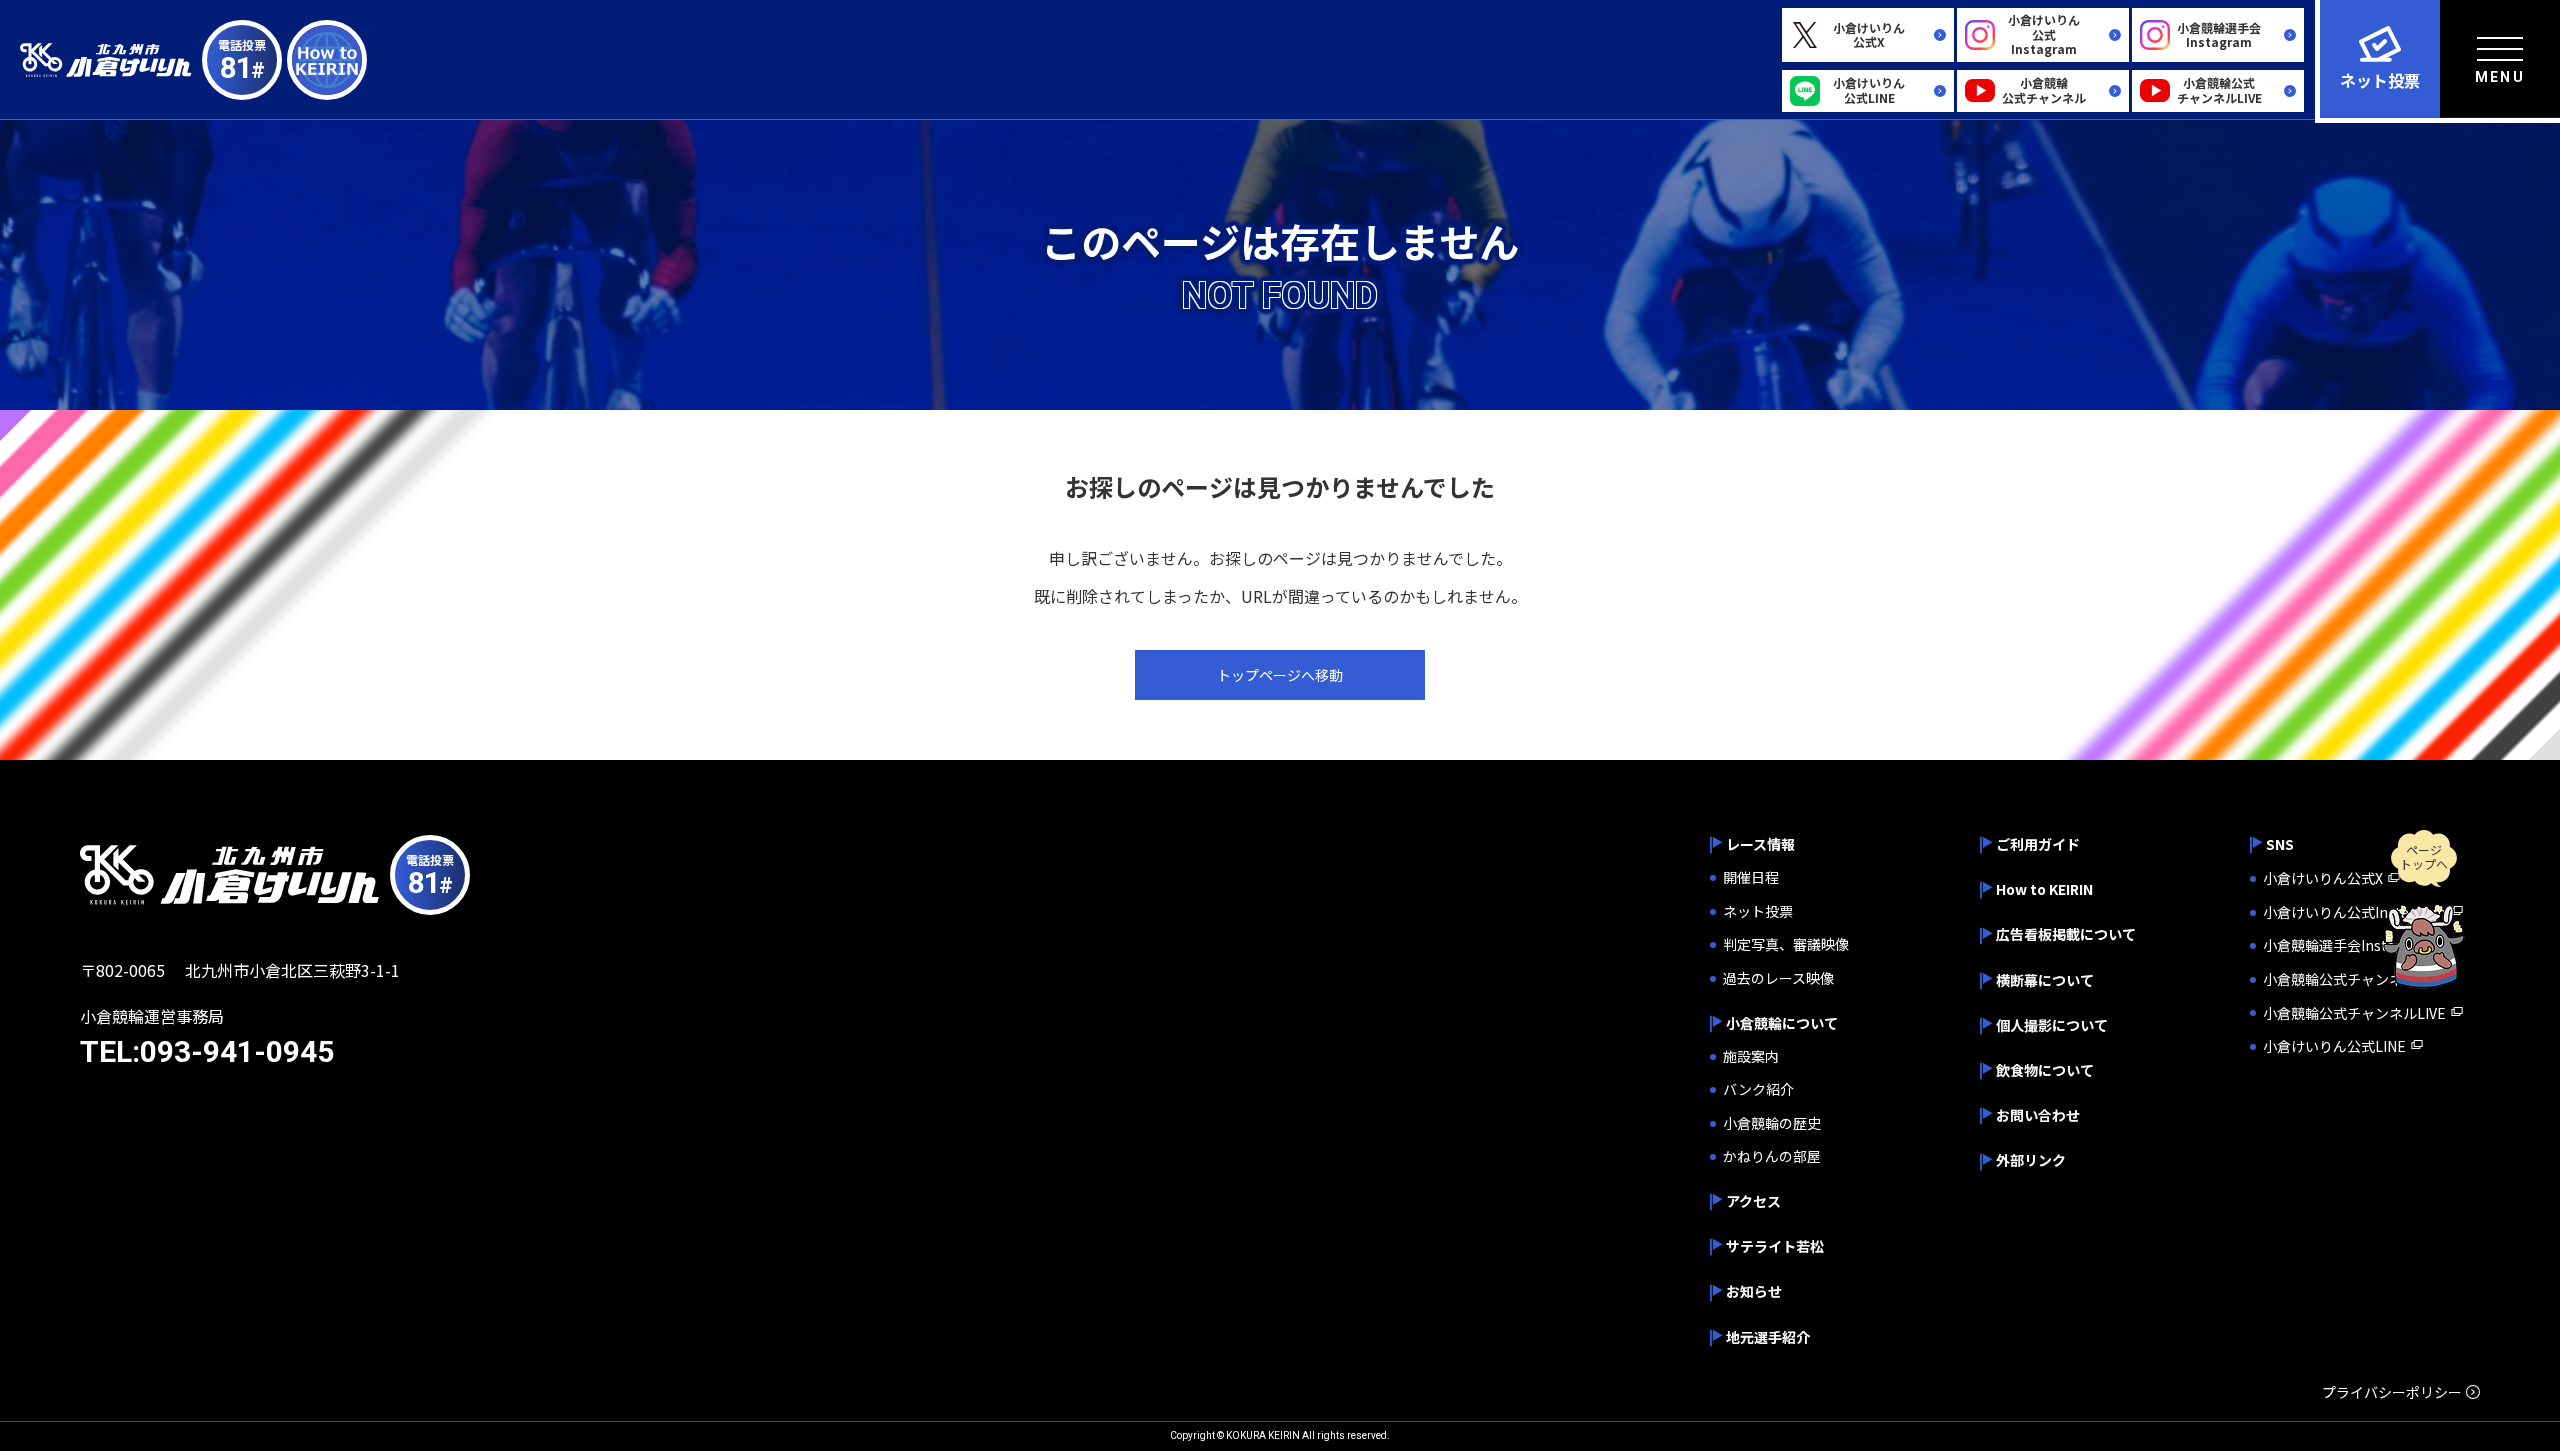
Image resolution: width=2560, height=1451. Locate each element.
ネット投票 (1758, 911)
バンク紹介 (1758, 1089)
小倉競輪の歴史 (1772, 1123)
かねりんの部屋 (1772, 1156)
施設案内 (1751, 1056)
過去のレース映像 (1778, 978)
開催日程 (1751, 877)
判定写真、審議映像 (1786, 944)
